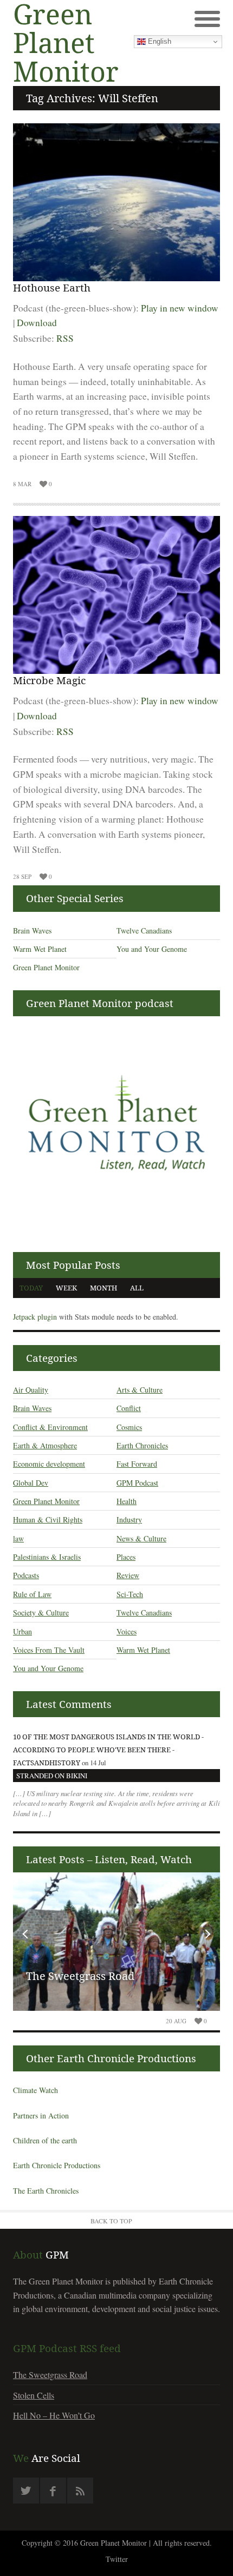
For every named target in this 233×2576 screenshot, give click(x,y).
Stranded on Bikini (52, 1776)
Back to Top (111, 2221)
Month (103, 1288)
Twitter (117, 2559)
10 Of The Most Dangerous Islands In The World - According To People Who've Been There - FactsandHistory (108, 1750)
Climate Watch (35, 2090)
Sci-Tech (130, 1594)
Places (126, 1557)
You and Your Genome (152, 949)
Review (128, 1575)
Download (37, 323)
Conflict (129, 1408)
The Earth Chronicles (46, 2191)
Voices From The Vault (49, 1650)
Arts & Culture (140, 1390)
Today (31, 1288)
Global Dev (31, 1483)
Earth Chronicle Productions (57, 2165)
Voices (127, 1631)
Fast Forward (137, 1464)
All (137, 1288)
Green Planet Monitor (46, 967)
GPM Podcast (137, 1483)
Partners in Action (41, 2115)
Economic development (49, 1464)
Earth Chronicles (142, 1445)
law (18, 1538)
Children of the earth (45, 2140)
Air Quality (31, 1390)
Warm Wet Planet (40, 949)
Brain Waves (32, 931)
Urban (22, 1631)
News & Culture (141, 1538)
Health (127, 1501)
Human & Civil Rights (48, 1519)
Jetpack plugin (35, 1317)
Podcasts (26, 1575)
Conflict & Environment (50, 1427)
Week (66, 1288)
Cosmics (129, 1427)
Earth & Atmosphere (45, 1445)
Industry (129, 1519)
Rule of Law (32, 1594)
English (158, 41)
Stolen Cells (34, 2395)
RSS (65, 338)
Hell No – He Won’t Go (54, 2415)
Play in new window (180, 308)
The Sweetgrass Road (80, 1976)
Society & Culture (41, 1613)
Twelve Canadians (144, 931)
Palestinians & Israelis (47, 1557)
